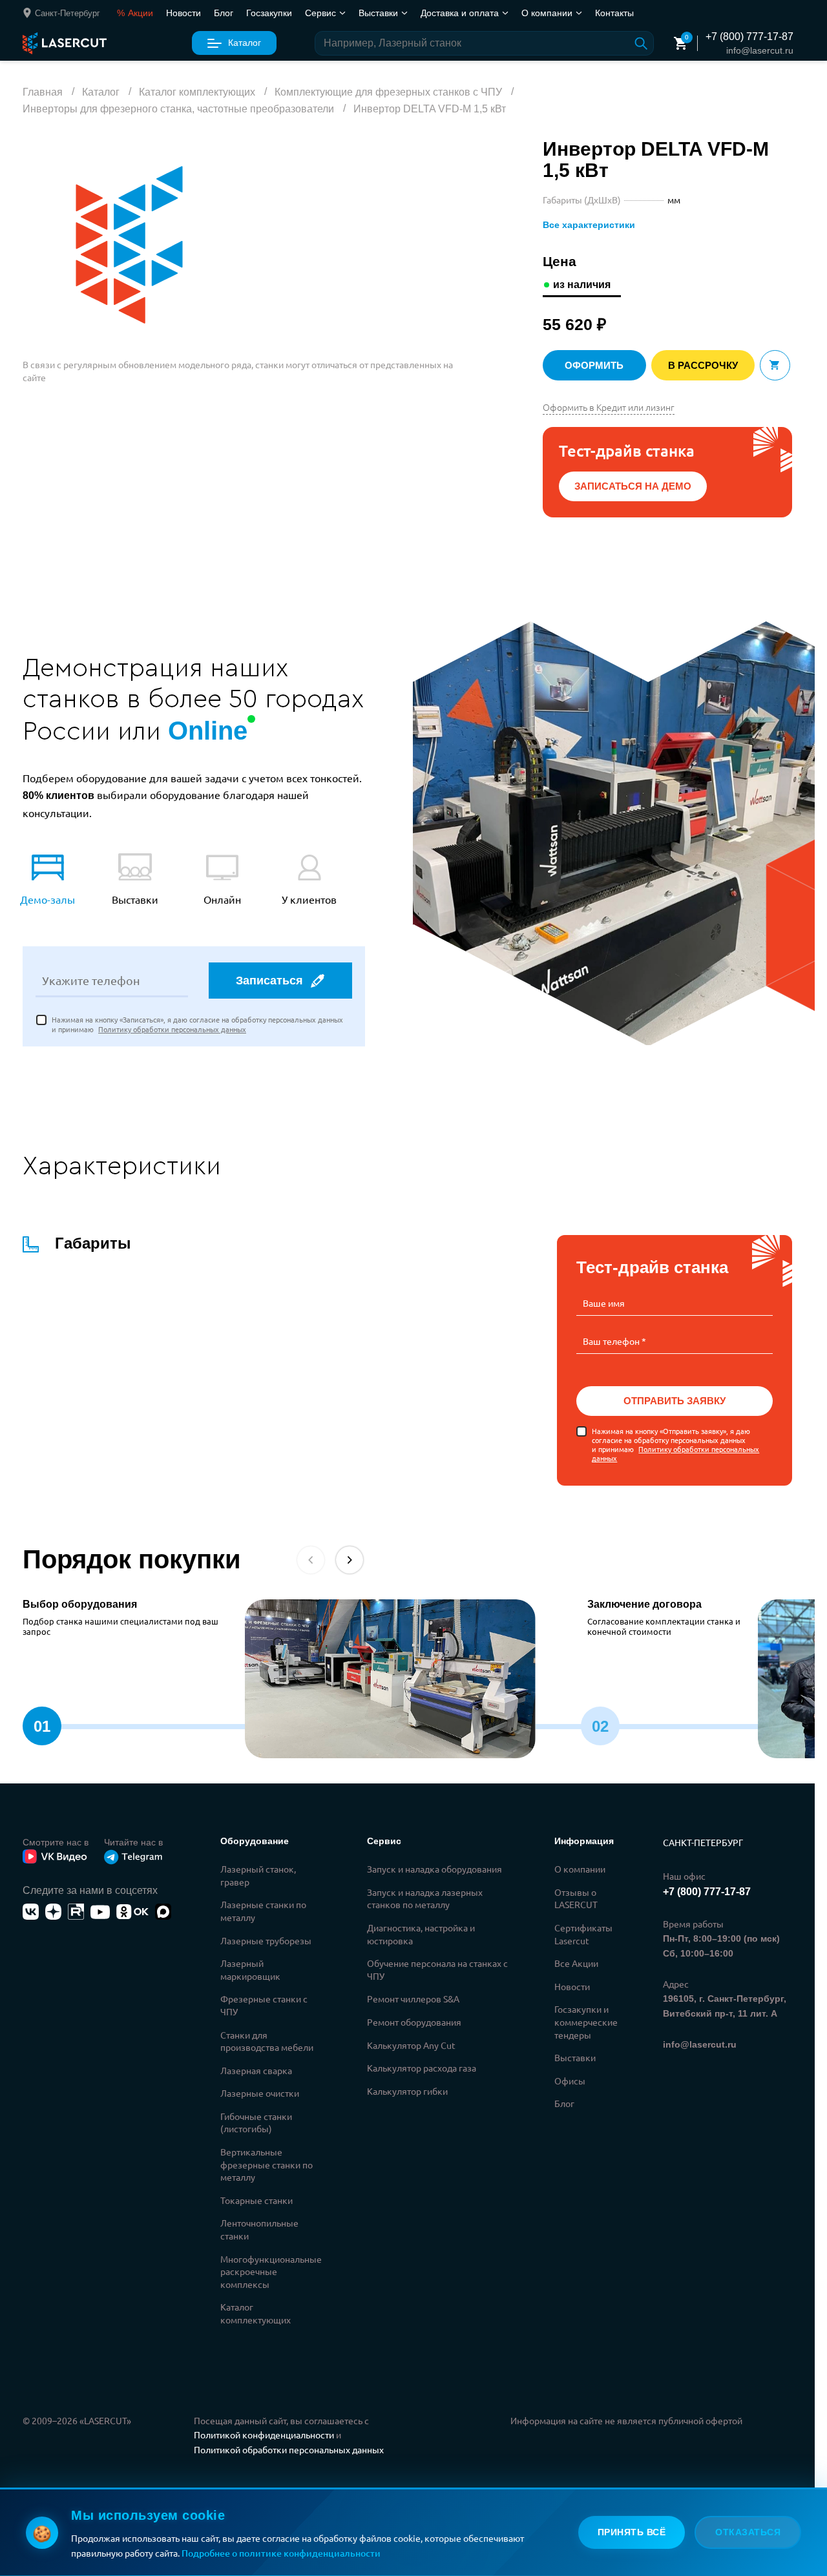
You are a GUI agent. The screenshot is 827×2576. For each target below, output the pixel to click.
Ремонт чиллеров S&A (413, 1999)
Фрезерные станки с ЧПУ (264, 2005)
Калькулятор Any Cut (411, 2045)
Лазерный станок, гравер (258, 1875)
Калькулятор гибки (407, 2091)
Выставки (575, 2057)
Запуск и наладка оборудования (434, 1869)
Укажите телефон (91, 981)
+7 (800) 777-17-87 (749, 36)
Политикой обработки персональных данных (289, 2449)
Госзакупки (269, 12)
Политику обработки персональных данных (172, 1029)
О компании (580, 1869)
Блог (224, 12)
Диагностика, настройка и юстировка (421, 1934)
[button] (350, 1560)
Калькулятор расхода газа (422, 2068)
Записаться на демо (633, 486)
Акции (135, 12)
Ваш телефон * (614, 1341)
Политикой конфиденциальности (264, 2435)
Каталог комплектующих (256, 2313)
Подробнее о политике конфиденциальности (281, 2553)
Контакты (614, 12)
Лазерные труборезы (266, 1940)
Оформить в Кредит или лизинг (609, 407)
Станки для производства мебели (267, 2041)
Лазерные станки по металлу (263, 1911)
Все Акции (576, 1963)
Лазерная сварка (256, 2070)
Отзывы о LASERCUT (576, 1898)
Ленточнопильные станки (259, 2229)
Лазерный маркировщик (250, 1969)
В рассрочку (703, 365)
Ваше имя (604, 1303)
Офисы (570, 2081)
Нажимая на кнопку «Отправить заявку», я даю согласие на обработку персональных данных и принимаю (675, 1445)
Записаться (269, 981)
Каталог (245, 43)
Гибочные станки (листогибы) (256, 2123)
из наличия (582, 285)
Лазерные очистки (260, 2093)
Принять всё (632, 2532)
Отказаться (748, 2532)
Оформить (594, 365)
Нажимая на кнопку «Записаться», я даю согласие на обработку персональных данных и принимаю (197, 1024)
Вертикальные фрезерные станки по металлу (267, 2164)
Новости (183, 12)
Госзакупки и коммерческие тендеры (586, 2021)
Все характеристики (589, 225)
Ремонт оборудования (414, 2022)
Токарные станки (256, 2200)
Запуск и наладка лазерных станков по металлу (425, 1898)
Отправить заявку (675, 1401)
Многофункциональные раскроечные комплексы (271, 2271)
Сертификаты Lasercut (583, 1934)
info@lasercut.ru (760, 50)
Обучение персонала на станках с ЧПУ (437, 1969)
